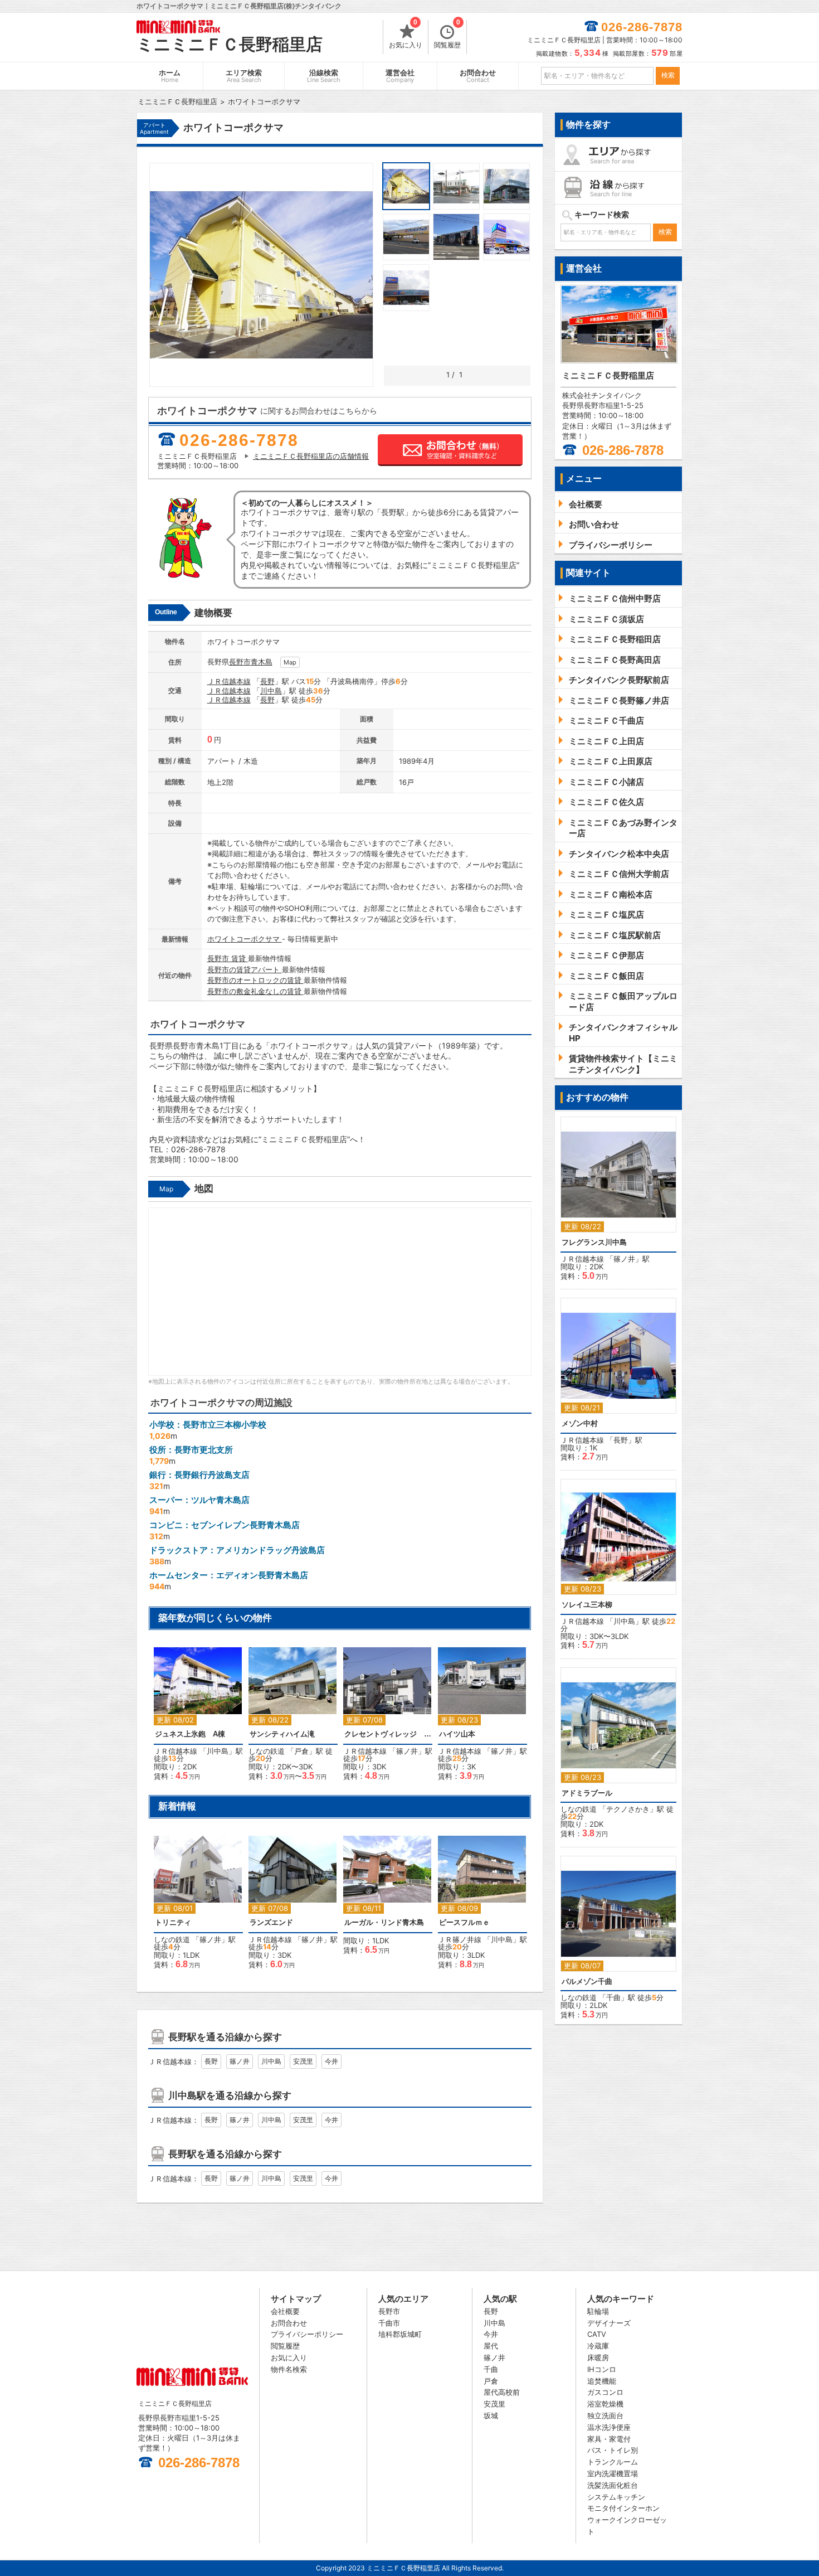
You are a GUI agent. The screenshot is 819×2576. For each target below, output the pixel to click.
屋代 (491, 2346)
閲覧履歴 (447, 35)
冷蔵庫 (598, 2346)
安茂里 (303, 2061)
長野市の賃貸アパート (245, 969)
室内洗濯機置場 (613, 2473)
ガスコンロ (605, 2392)
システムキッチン (616, 2497)
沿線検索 (324, 76)
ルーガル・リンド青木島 (384, 1922)
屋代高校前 (502, 2392)
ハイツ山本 (457, 1734)
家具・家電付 (609, 2439)
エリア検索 (244, 76)
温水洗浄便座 (609, 2427)
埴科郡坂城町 (400, 2334)
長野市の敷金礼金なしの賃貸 (255, 991)
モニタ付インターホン (623, 2508)
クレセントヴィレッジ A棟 (388, 1734)
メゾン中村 (580, 1423)
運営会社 (400, 76)
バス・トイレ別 (613, 2450)
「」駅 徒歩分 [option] (198, 1719)
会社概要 (285, 2311)
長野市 (240, 662)
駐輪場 (598, 2311)
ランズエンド (271, 1922)
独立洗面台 (605, 2415)
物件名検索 (289, 2369)
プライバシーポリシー (307, 2334)
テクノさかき (628, 1809)
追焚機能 (602, 2381)
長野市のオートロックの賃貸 (255, 980)
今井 (331, 2061)
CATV (597, 2334)
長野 (267, 681)
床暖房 (598, 2357)
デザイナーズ (609, 2323)
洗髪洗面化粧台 (613, 2485)
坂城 (491, 2415)
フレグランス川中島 (594, 1242)
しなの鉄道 (267, 1751)
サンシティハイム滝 (282, 1734)
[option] (388, 1890)
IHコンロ (602, 2369)
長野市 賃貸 (228, 958)
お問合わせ (478, 76)
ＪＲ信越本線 (229, 681)
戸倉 (301, 1751)
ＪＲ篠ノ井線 (460, 1939)
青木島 (262, 662)
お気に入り (406, 35)
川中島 (271, 691)
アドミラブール (587, 1793)
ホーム (170, 76)
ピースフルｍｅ (464, 1922)
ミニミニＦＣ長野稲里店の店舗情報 (311, 456)
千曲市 (389, 2323)
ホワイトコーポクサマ (245, 939)
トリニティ (173, 1922)
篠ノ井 (407, 1751)
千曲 (613, 1997)
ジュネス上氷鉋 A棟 (190, 1734)
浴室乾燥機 (605, 2404)
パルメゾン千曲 (587, 1981)
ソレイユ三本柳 (587, 1605)
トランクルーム (613, 2462)
